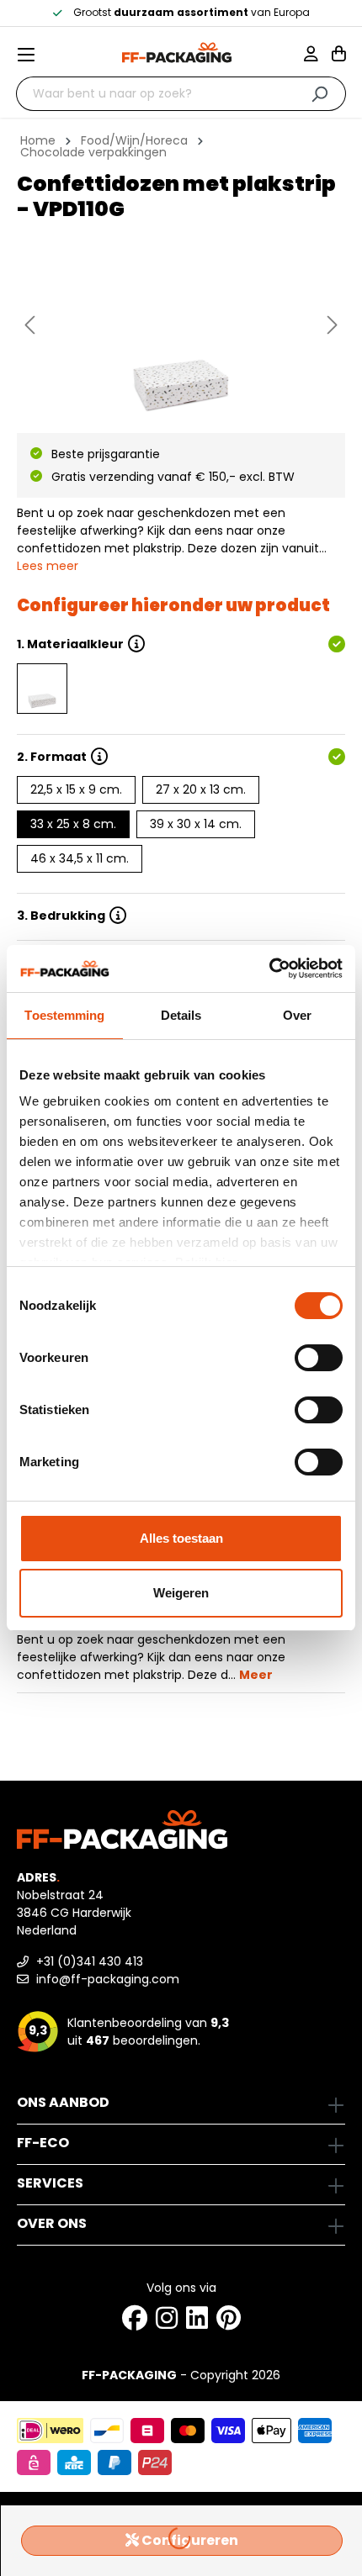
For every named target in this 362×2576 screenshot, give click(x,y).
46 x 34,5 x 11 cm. (80, 858)
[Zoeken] (319, 94)
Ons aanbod (63, 2102)
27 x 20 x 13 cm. (201, 789)
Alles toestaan (181, 1538)
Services (50, 2183)
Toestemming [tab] (64, 1015)
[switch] (319, 1358)
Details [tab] (181, 1015)
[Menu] (33, 55)
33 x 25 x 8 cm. (73, 824)
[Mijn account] (318, 55)
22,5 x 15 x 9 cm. (76, 789)
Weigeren (181, 1593)
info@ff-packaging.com (106, 1979)
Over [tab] (297, 1015)
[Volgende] (333, 325)
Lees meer (48, 566)
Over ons (52, 2223)
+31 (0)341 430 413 (88, 1961)
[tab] (177, 1642)
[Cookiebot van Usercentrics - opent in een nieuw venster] (269, 969)
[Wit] (42, 689)
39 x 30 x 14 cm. (196, 824)
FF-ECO (43, 2143)
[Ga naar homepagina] (177, 53)
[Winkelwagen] (339, 55)
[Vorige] (29, 325)
